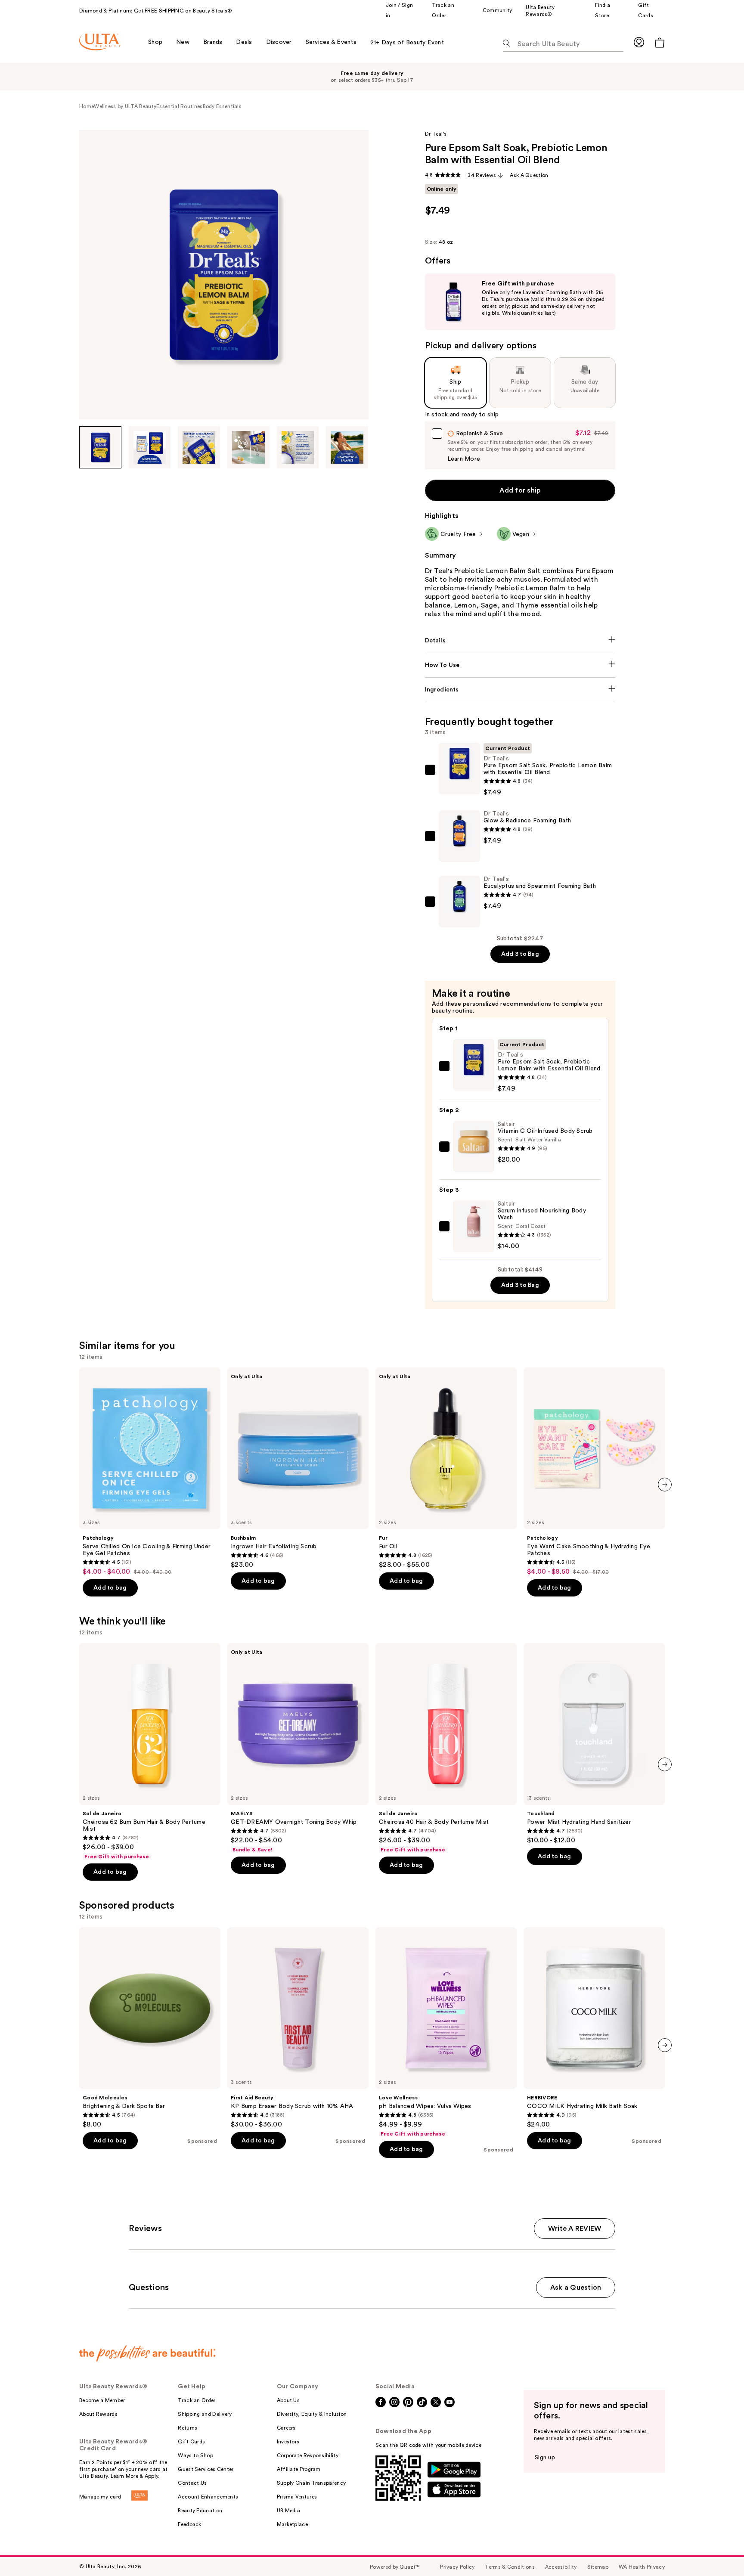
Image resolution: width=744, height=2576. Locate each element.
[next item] (665, 1485)
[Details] (520, 641)
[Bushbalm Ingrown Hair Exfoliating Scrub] (298, 1468)
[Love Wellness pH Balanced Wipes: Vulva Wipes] (446, 2032)
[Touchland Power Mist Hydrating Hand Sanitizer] (594, 1744)
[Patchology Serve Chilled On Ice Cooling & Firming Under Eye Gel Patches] (150, 1472)
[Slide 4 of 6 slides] (248, 447)
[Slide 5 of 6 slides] (298, 447)
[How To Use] (520, 665)
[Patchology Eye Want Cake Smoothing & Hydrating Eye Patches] (594, 1472)
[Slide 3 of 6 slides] (199, 447)
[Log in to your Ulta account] (639, 42)
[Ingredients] (520, 690)
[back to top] (718, 2550)
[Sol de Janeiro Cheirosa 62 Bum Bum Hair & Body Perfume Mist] (150, 1751)
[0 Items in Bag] (660, 42)
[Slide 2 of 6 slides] (150, 447)
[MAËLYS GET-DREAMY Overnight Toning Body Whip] (298, 1748)
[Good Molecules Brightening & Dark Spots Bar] (150, 2028)
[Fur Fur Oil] (446, 1468)
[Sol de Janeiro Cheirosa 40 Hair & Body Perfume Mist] (446, 1748)
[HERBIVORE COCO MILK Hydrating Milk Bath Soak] (594, 2028)
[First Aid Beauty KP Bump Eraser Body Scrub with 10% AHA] (298, 2028)
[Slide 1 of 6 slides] (100, 447)
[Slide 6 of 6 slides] (347, 447)
